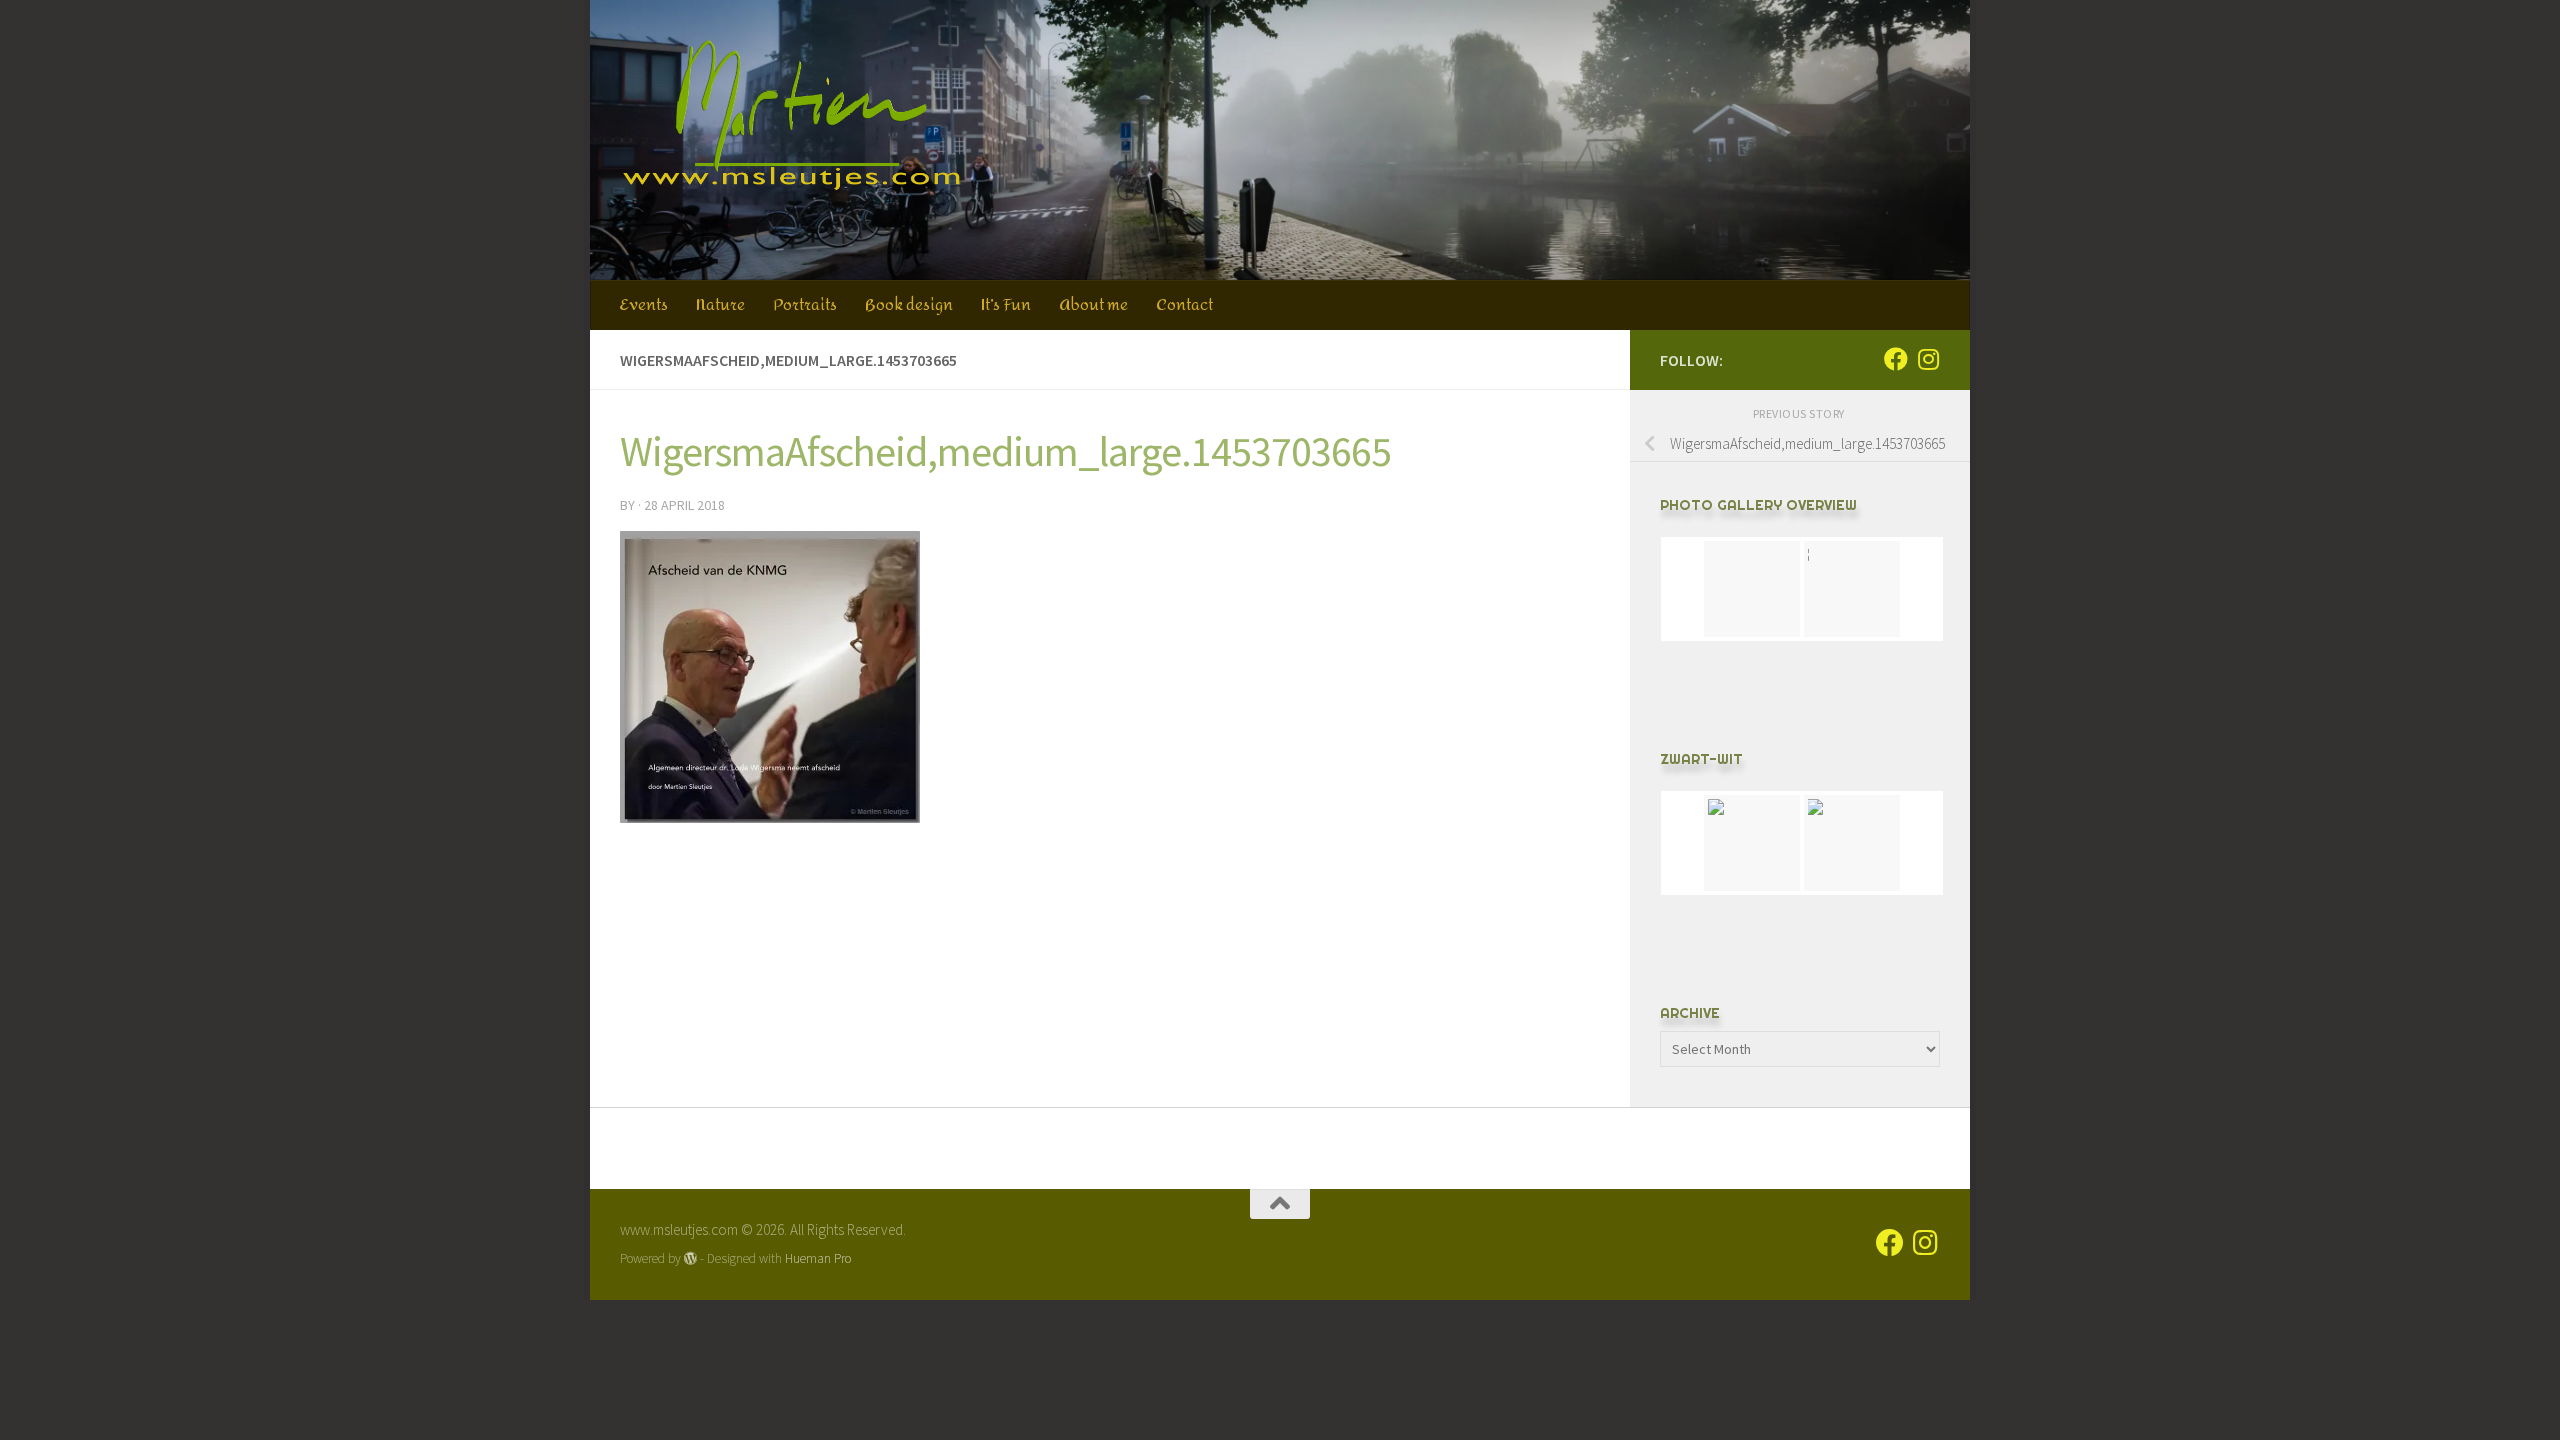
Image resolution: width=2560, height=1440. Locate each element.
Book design (909, 304)
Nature (720, 304)
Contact (1184, 304)
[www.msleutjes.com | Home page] (793, 115)
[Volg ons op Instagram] (1928, 359)
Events (643, 304)
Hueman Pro (818, 1258)
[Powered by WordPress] (690, 1258)
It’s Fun (1006, 304)
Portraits (805, 304)
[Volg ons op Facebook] (1896, 359)
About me (1093, 304)
